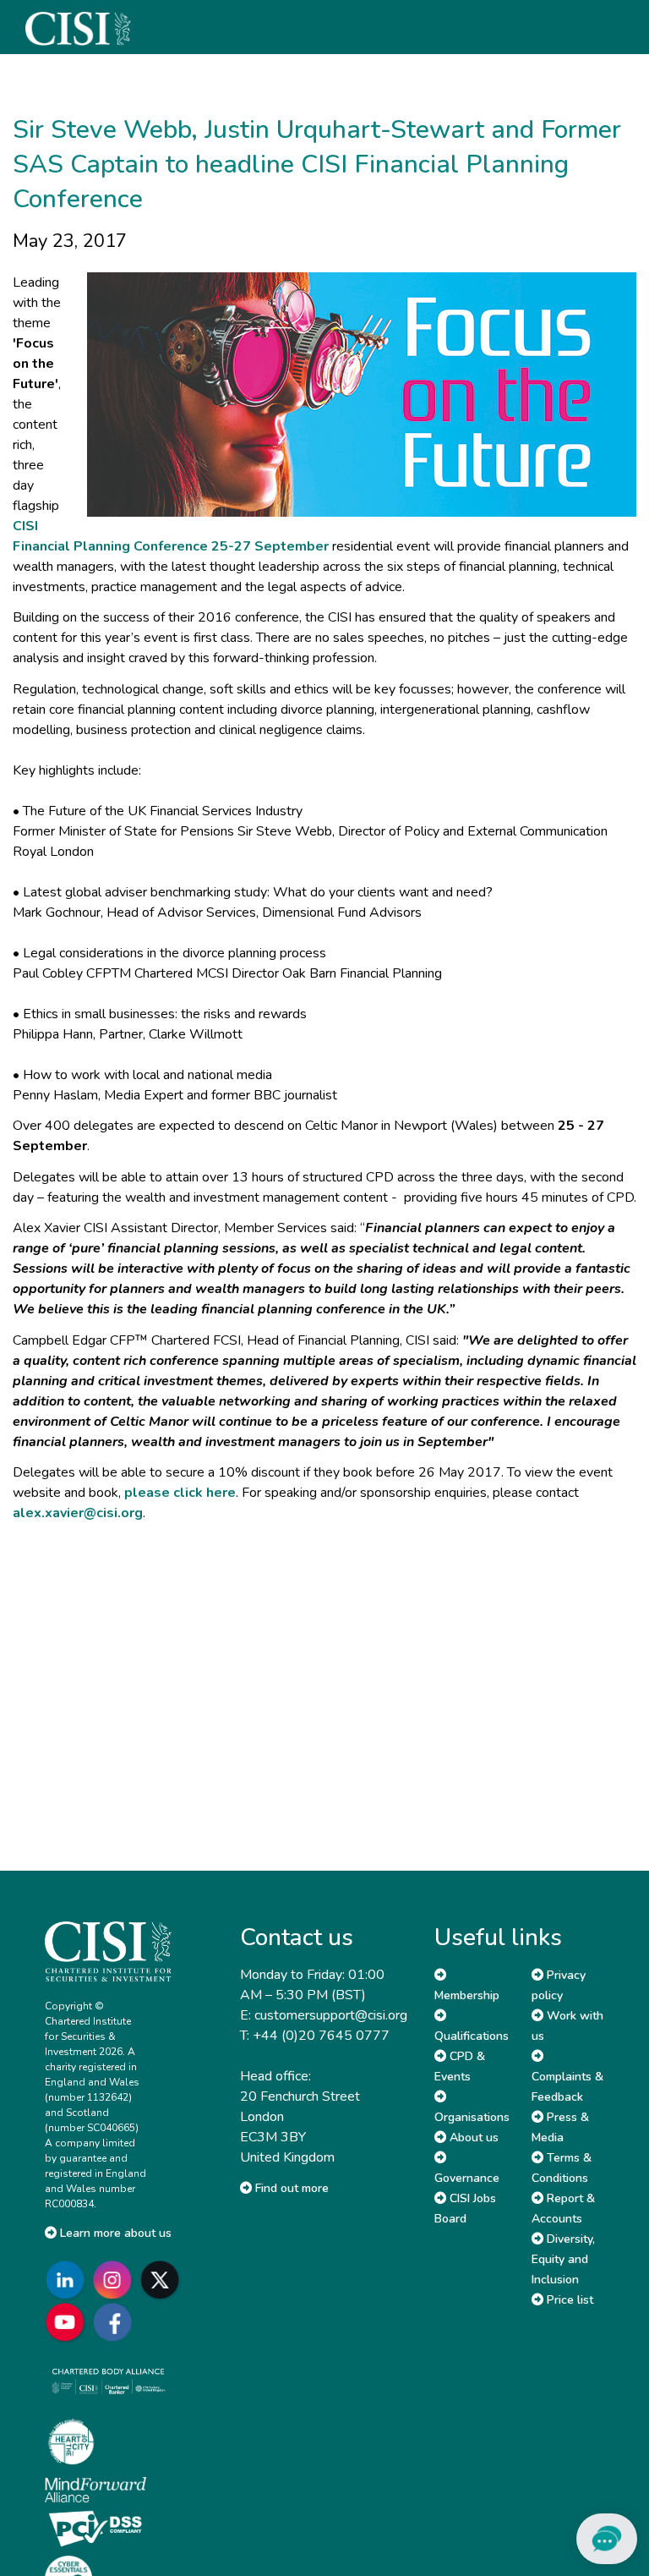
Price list (568, 2300)
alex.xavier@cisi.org (78, 1513)
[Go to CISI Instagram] (116, 2280)
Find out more (290, 2188)
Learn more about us (114, 2233)
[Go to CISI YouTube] (68, 2322)
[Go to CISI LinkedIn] (68, 2280)
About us (472, 2138)
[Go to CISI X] (163, 2280)
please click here (180, 1493)
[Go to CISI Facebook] (116, 2322)
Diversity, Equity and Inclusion (563, 2259)
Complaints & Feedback (567, 2087)
